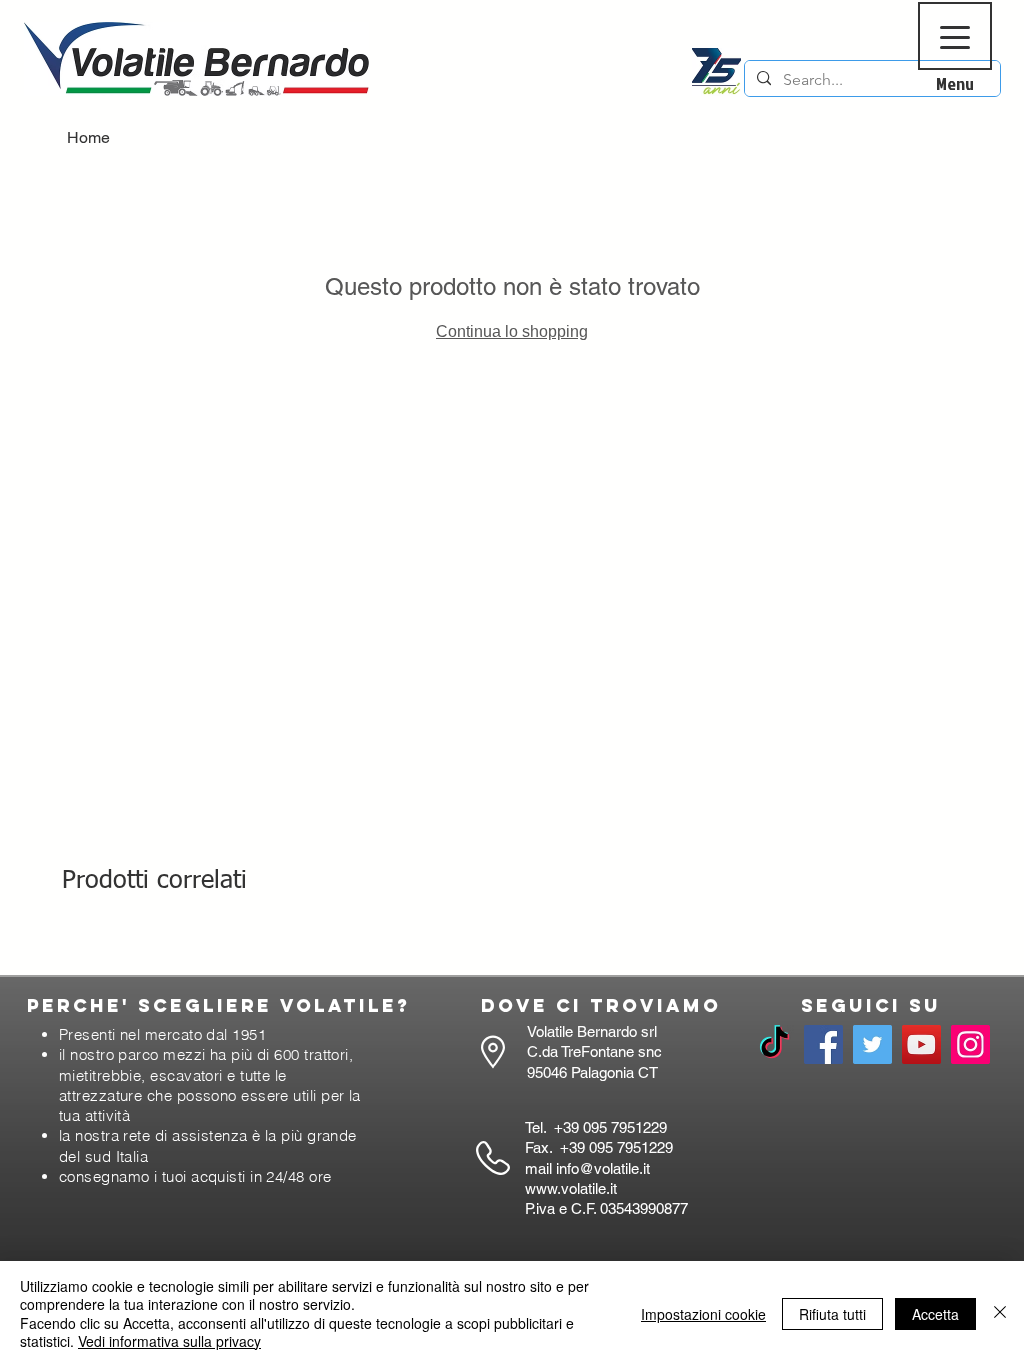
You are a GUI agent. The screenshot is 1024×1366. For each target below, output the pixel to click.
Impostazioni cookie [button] (703, 1314)
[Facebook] (823, 1044)
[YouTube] (921, 1044)
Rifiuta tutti (832, 1314)
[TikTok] (774, 1044)
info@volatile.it (603, 1168)
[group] (512, 947)
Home (88, 137)
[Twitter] (872, 1044)
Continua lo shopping (512, 331)
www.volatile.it (571, 1188)
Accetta (935, 1314)
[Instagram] (970, 1044)
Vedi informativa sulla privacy (169, 1341)
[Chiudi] (1000, 1313)
